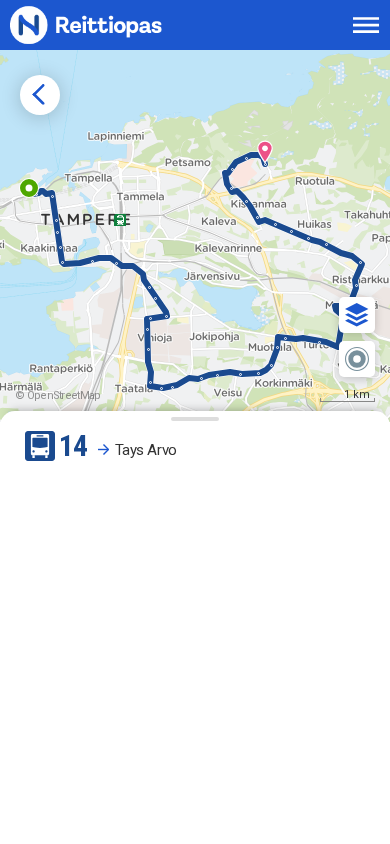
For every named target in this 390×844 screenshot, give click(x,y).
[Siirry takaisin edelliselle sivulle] (40, 95)
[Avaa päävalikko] (366, 25)
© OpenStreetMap (58, 395)
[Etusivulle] (107, 24)
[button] (357, 315)
